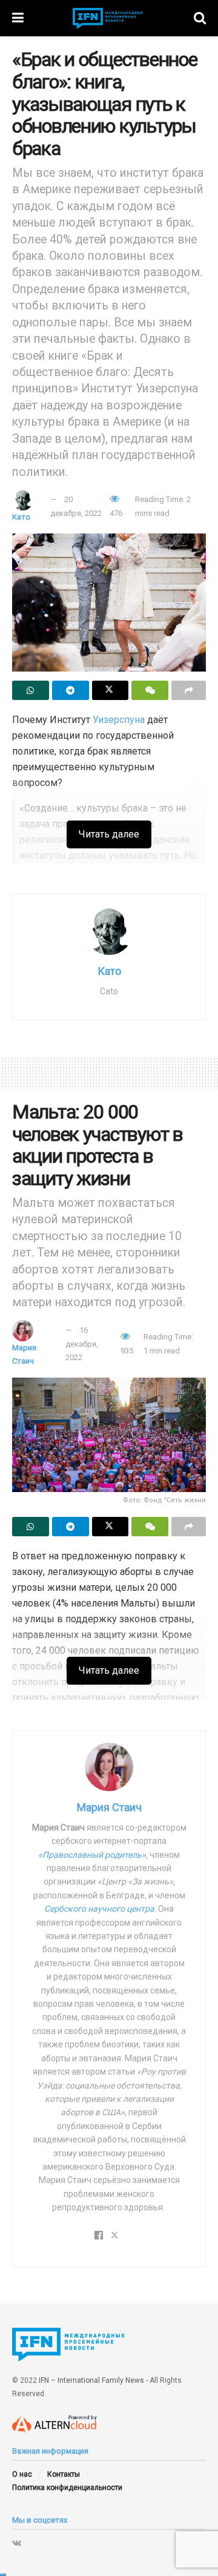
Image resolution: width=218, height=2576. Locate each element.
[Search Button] (200, 18)
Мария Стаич (109, 1807)
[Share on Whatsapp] (31, 690)
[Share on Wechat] (150, 690)
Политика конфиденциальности (67, 2488)
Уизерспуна (119, 720)
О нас (22, 2474)
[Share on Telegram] (71, 690)
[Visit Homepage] (109, 18)
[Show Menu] (18, 18)
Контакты (64, 2474)
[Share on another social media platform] (189, 690)
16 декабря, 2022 (82, 1344)
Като (21, 517)
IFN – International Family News (91, 2380)
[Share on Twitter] (111, 690)
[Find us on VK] (17, 2543)
